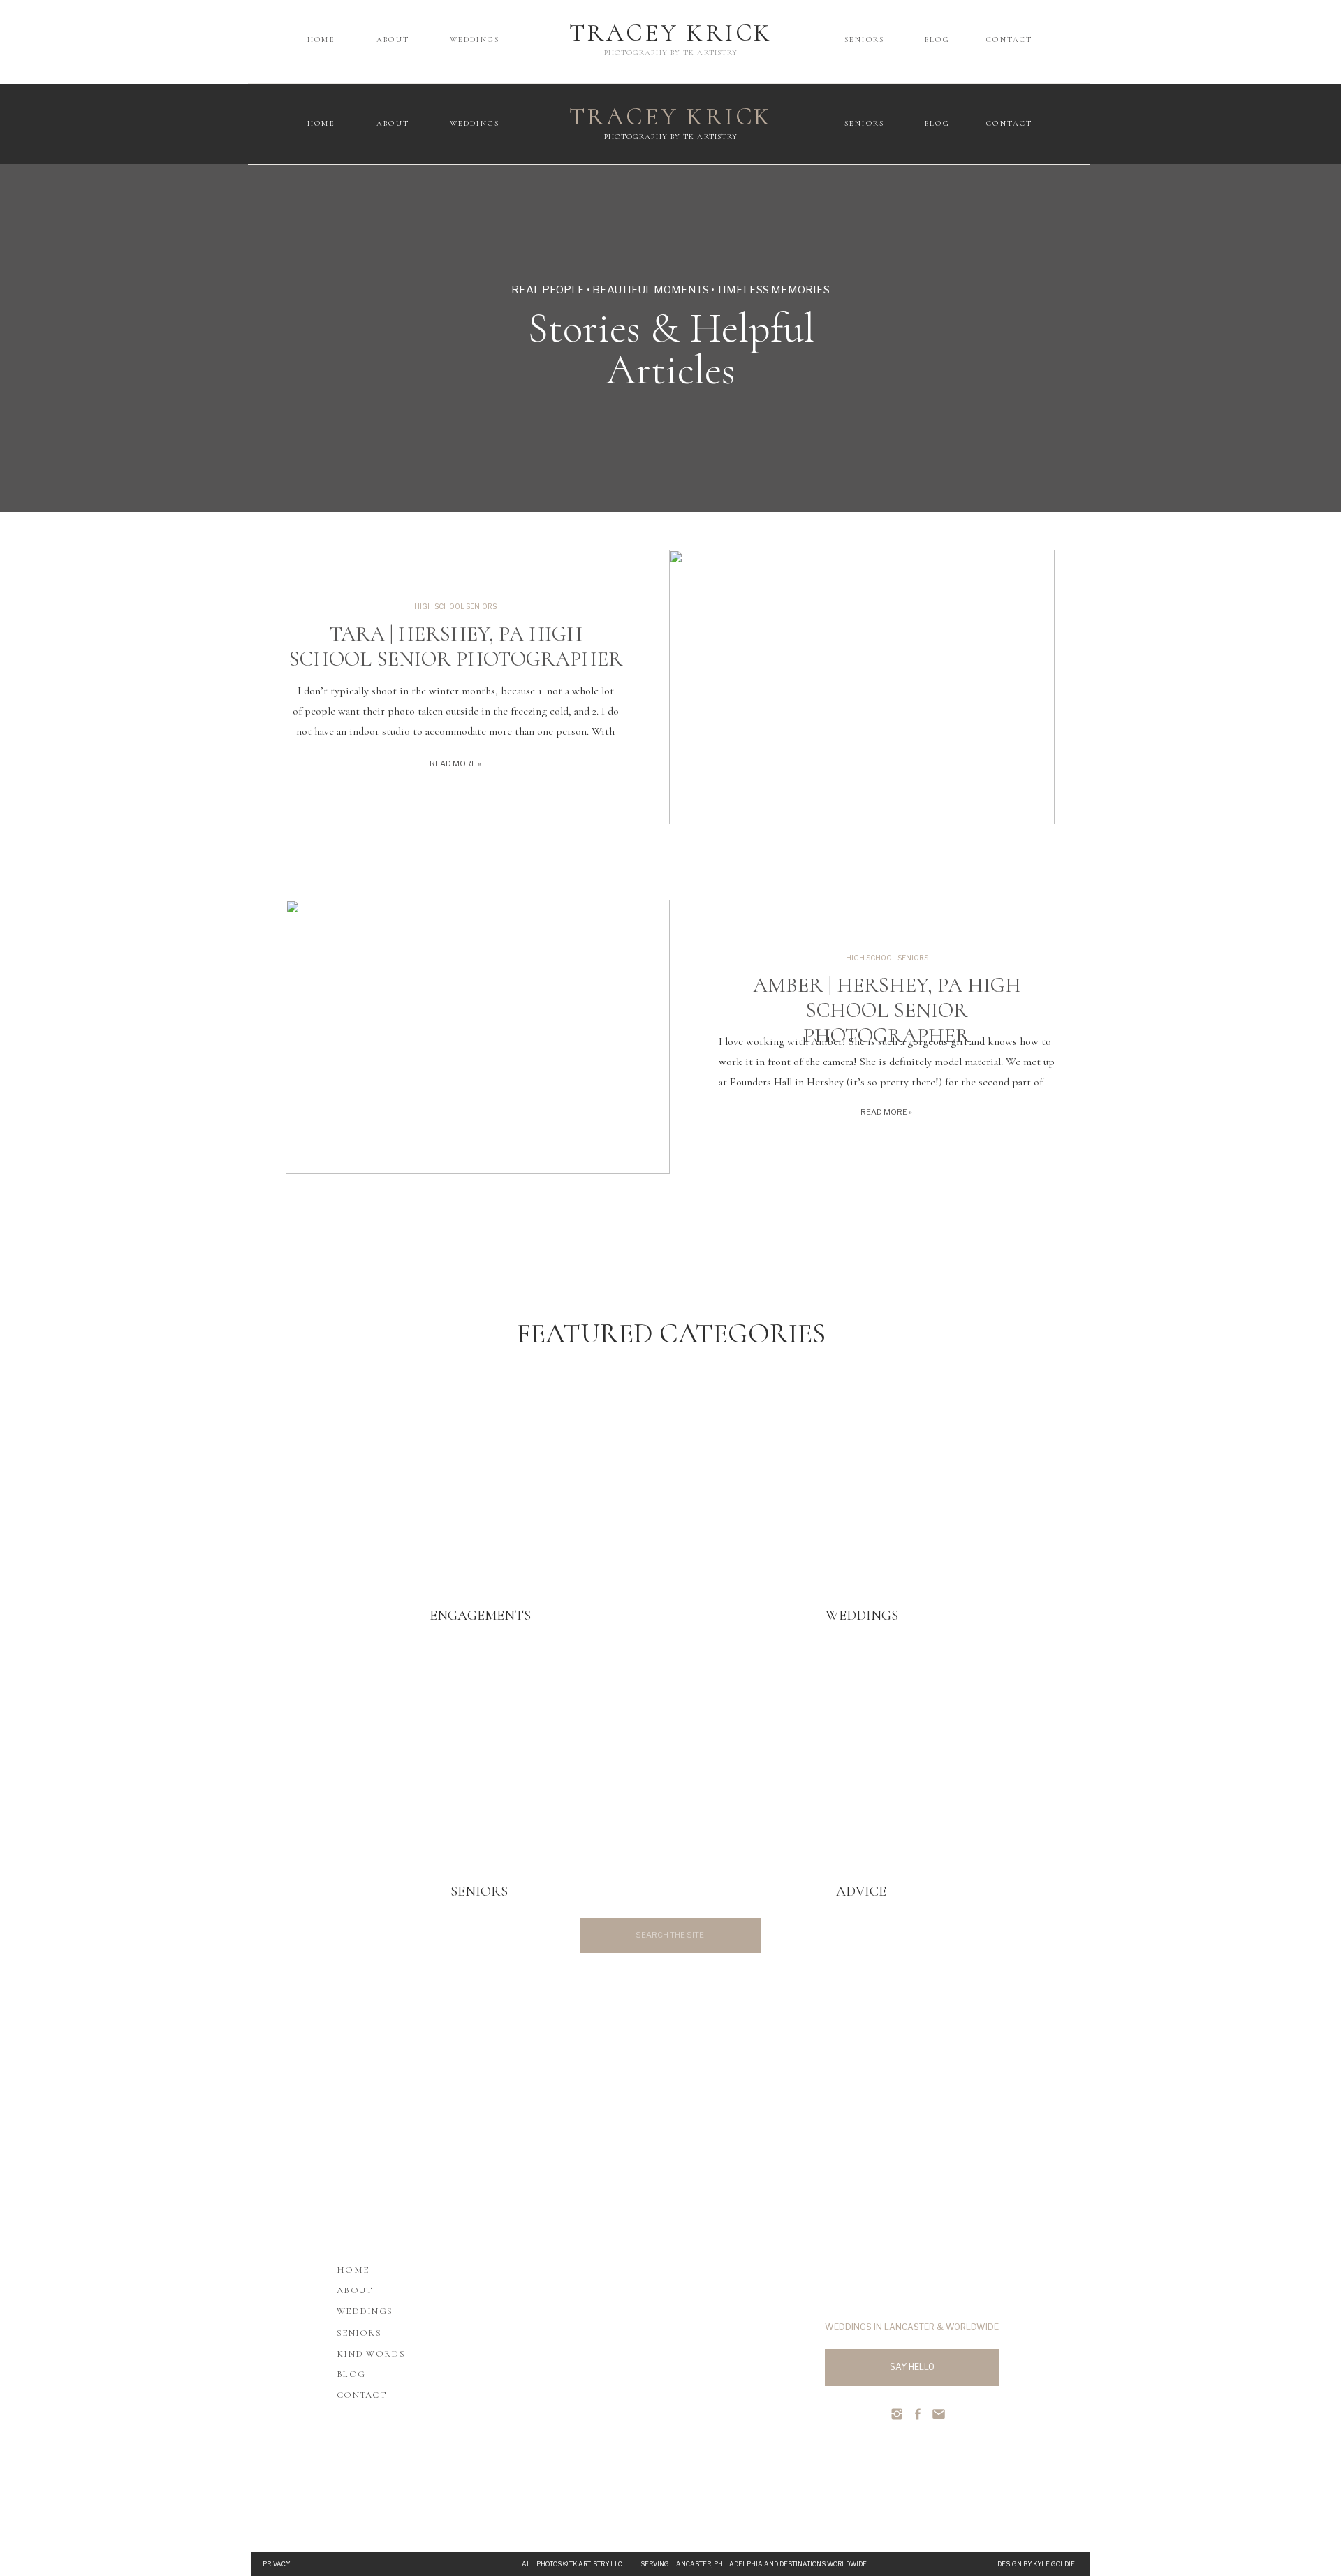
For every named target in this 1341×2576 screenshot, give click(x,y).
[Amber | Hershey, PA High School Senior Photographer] (478, 1037)
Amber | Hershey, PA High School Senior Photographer (887, 1010)
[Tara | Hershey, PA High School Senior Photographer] (862, 687)
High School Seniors (455, 606)
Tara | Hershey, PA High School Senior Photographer (456, 646)
